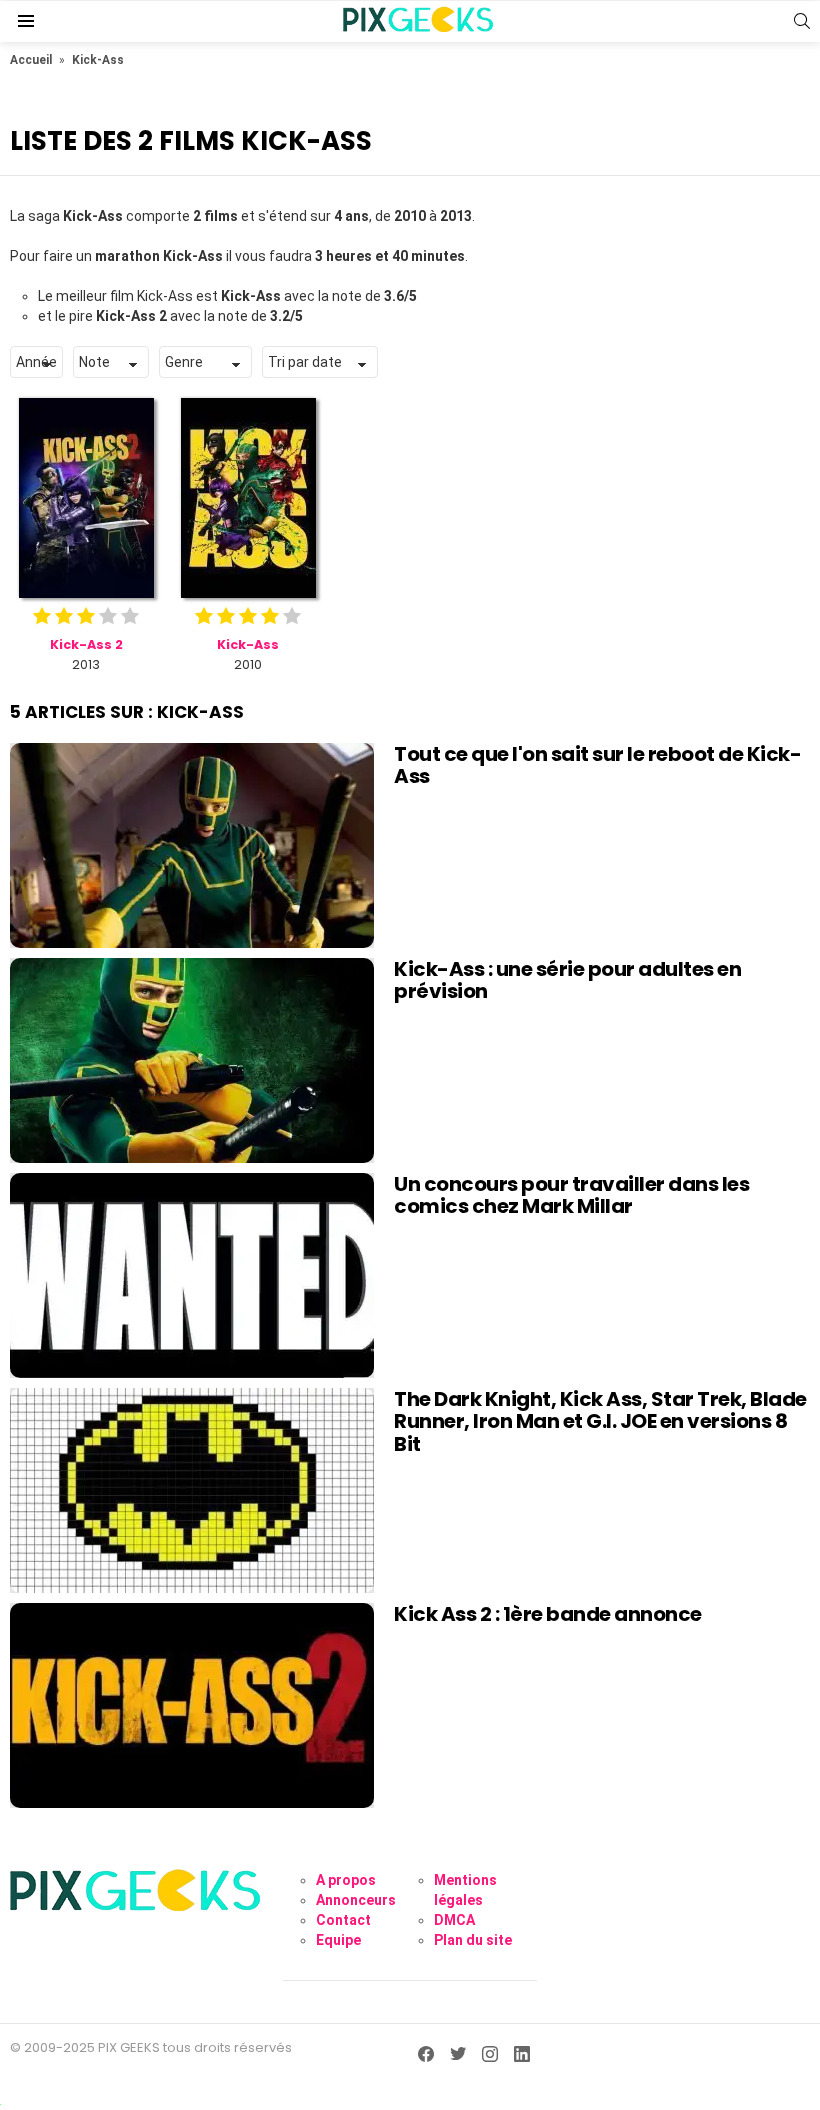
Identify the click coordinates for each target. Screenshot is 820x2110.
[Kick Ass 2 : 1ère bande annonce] (192, 1705)
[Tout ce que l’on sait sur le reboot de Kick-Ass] (192, 845)
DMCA (454, 1920)
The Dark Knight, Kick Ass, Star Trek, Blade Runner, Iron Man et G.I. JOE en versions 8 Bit (600, 1421)
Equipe (338, 1940)
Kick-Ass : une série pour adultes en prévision (567, 980)
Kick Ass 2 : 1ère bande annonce (548, 1614)
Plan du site (473, 1940)
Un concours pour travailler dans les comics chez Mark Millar (571, 1195)
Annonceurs (356, 1900)
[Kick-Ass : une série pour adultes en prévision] (192, 1060)
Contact (343, 1920)
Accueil (31, 60)
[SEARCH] (802, 21)
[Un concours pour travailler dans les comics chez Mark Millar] (192, 1275)
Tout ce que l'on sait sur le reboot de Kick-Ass (597, 765)
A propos (346, 1880)
